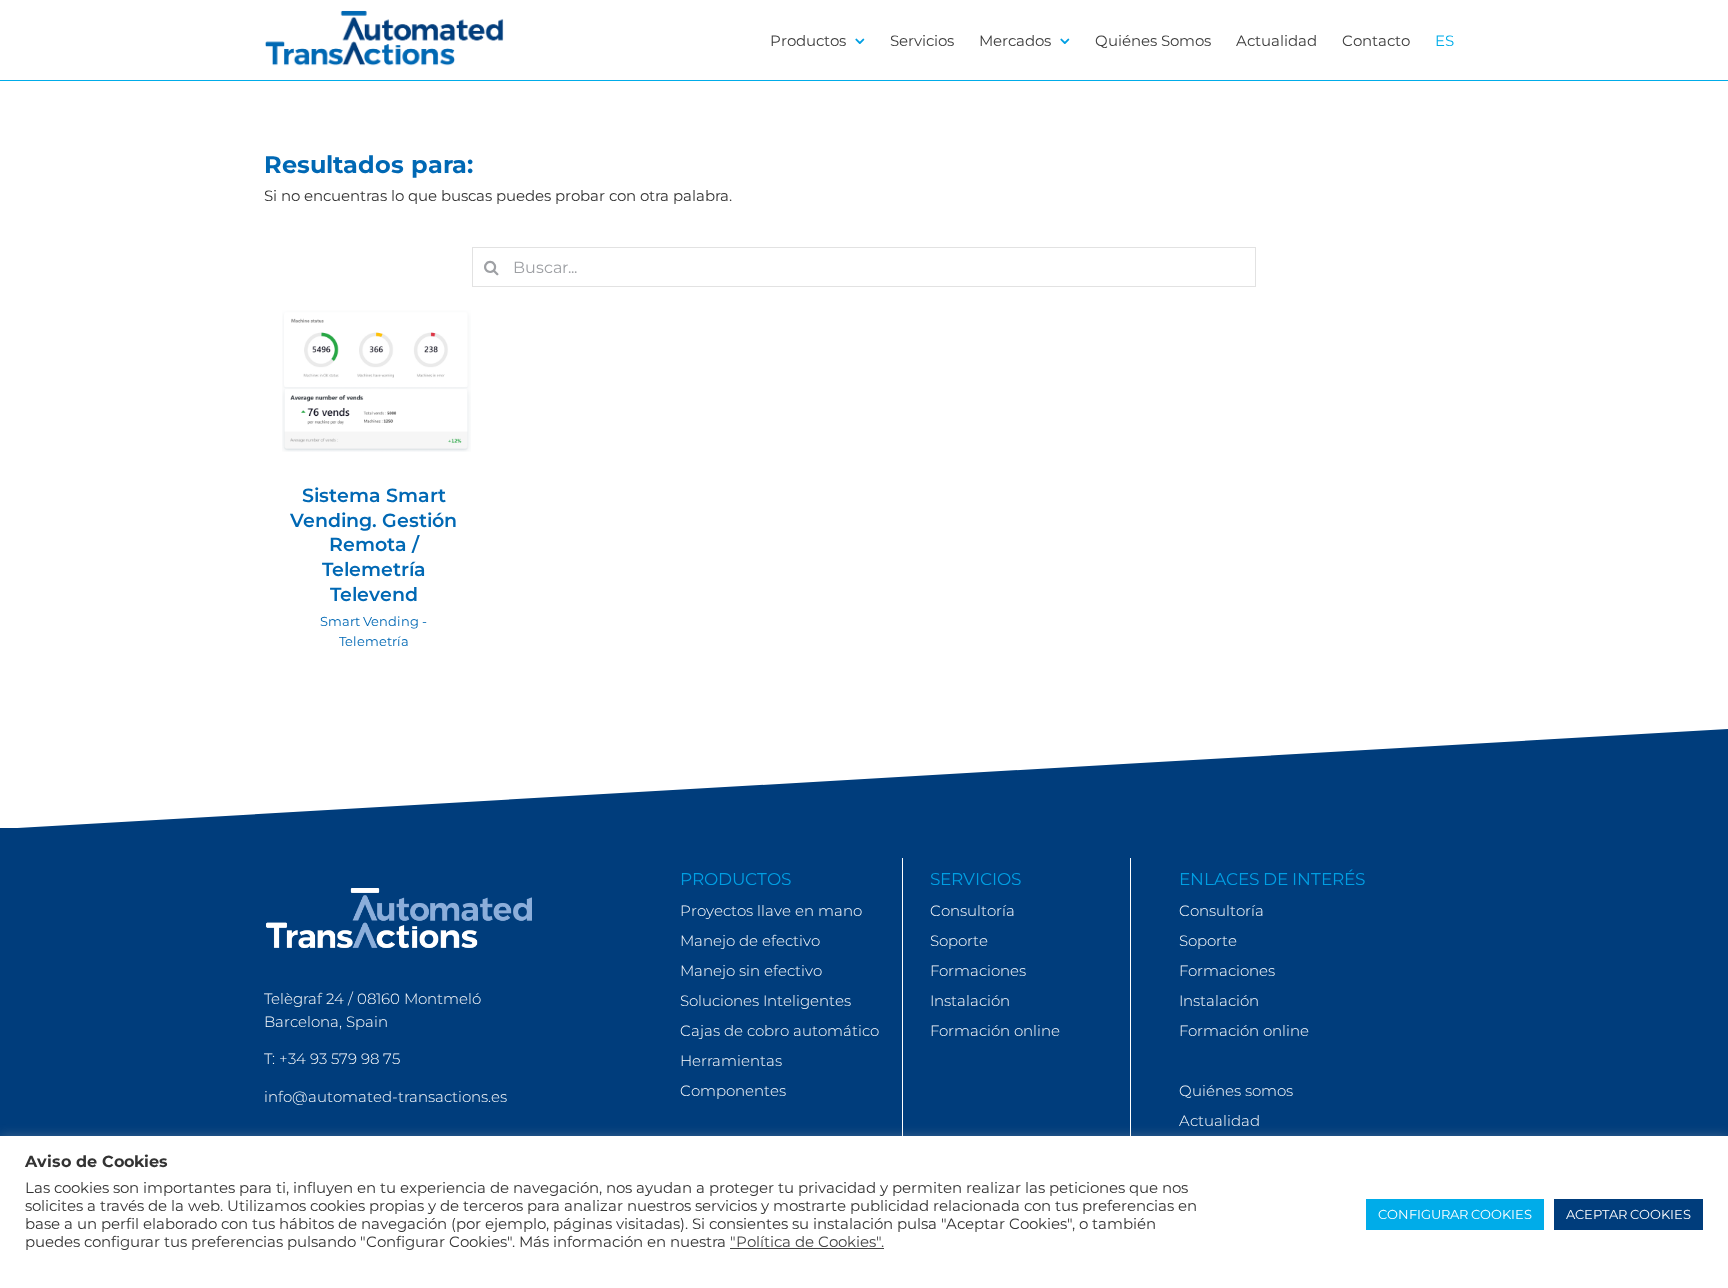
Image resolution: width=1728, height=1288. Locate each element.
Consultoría (972, 910)
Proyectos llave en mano (771, 910)
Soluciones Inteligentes (765, 1000)
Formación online (995, 1030)
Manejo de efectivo (750, 940)
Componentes (733, 1090)
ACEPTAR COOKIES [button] (1628, 1214)
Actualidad (1219, 1120)
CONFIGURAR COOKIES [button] (1455, 1214)
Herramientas (731, 1060)
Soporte (959, 940)
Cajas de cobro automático (779, 1030)
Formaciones (978, 970)
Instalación (970, 1000)
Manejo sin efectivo (751, 970)
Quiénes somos (1236, 1090)
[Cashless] (374, 381)
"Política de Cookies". (807, 1242)
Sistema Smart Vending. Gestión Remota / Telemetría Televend (373, 545)
